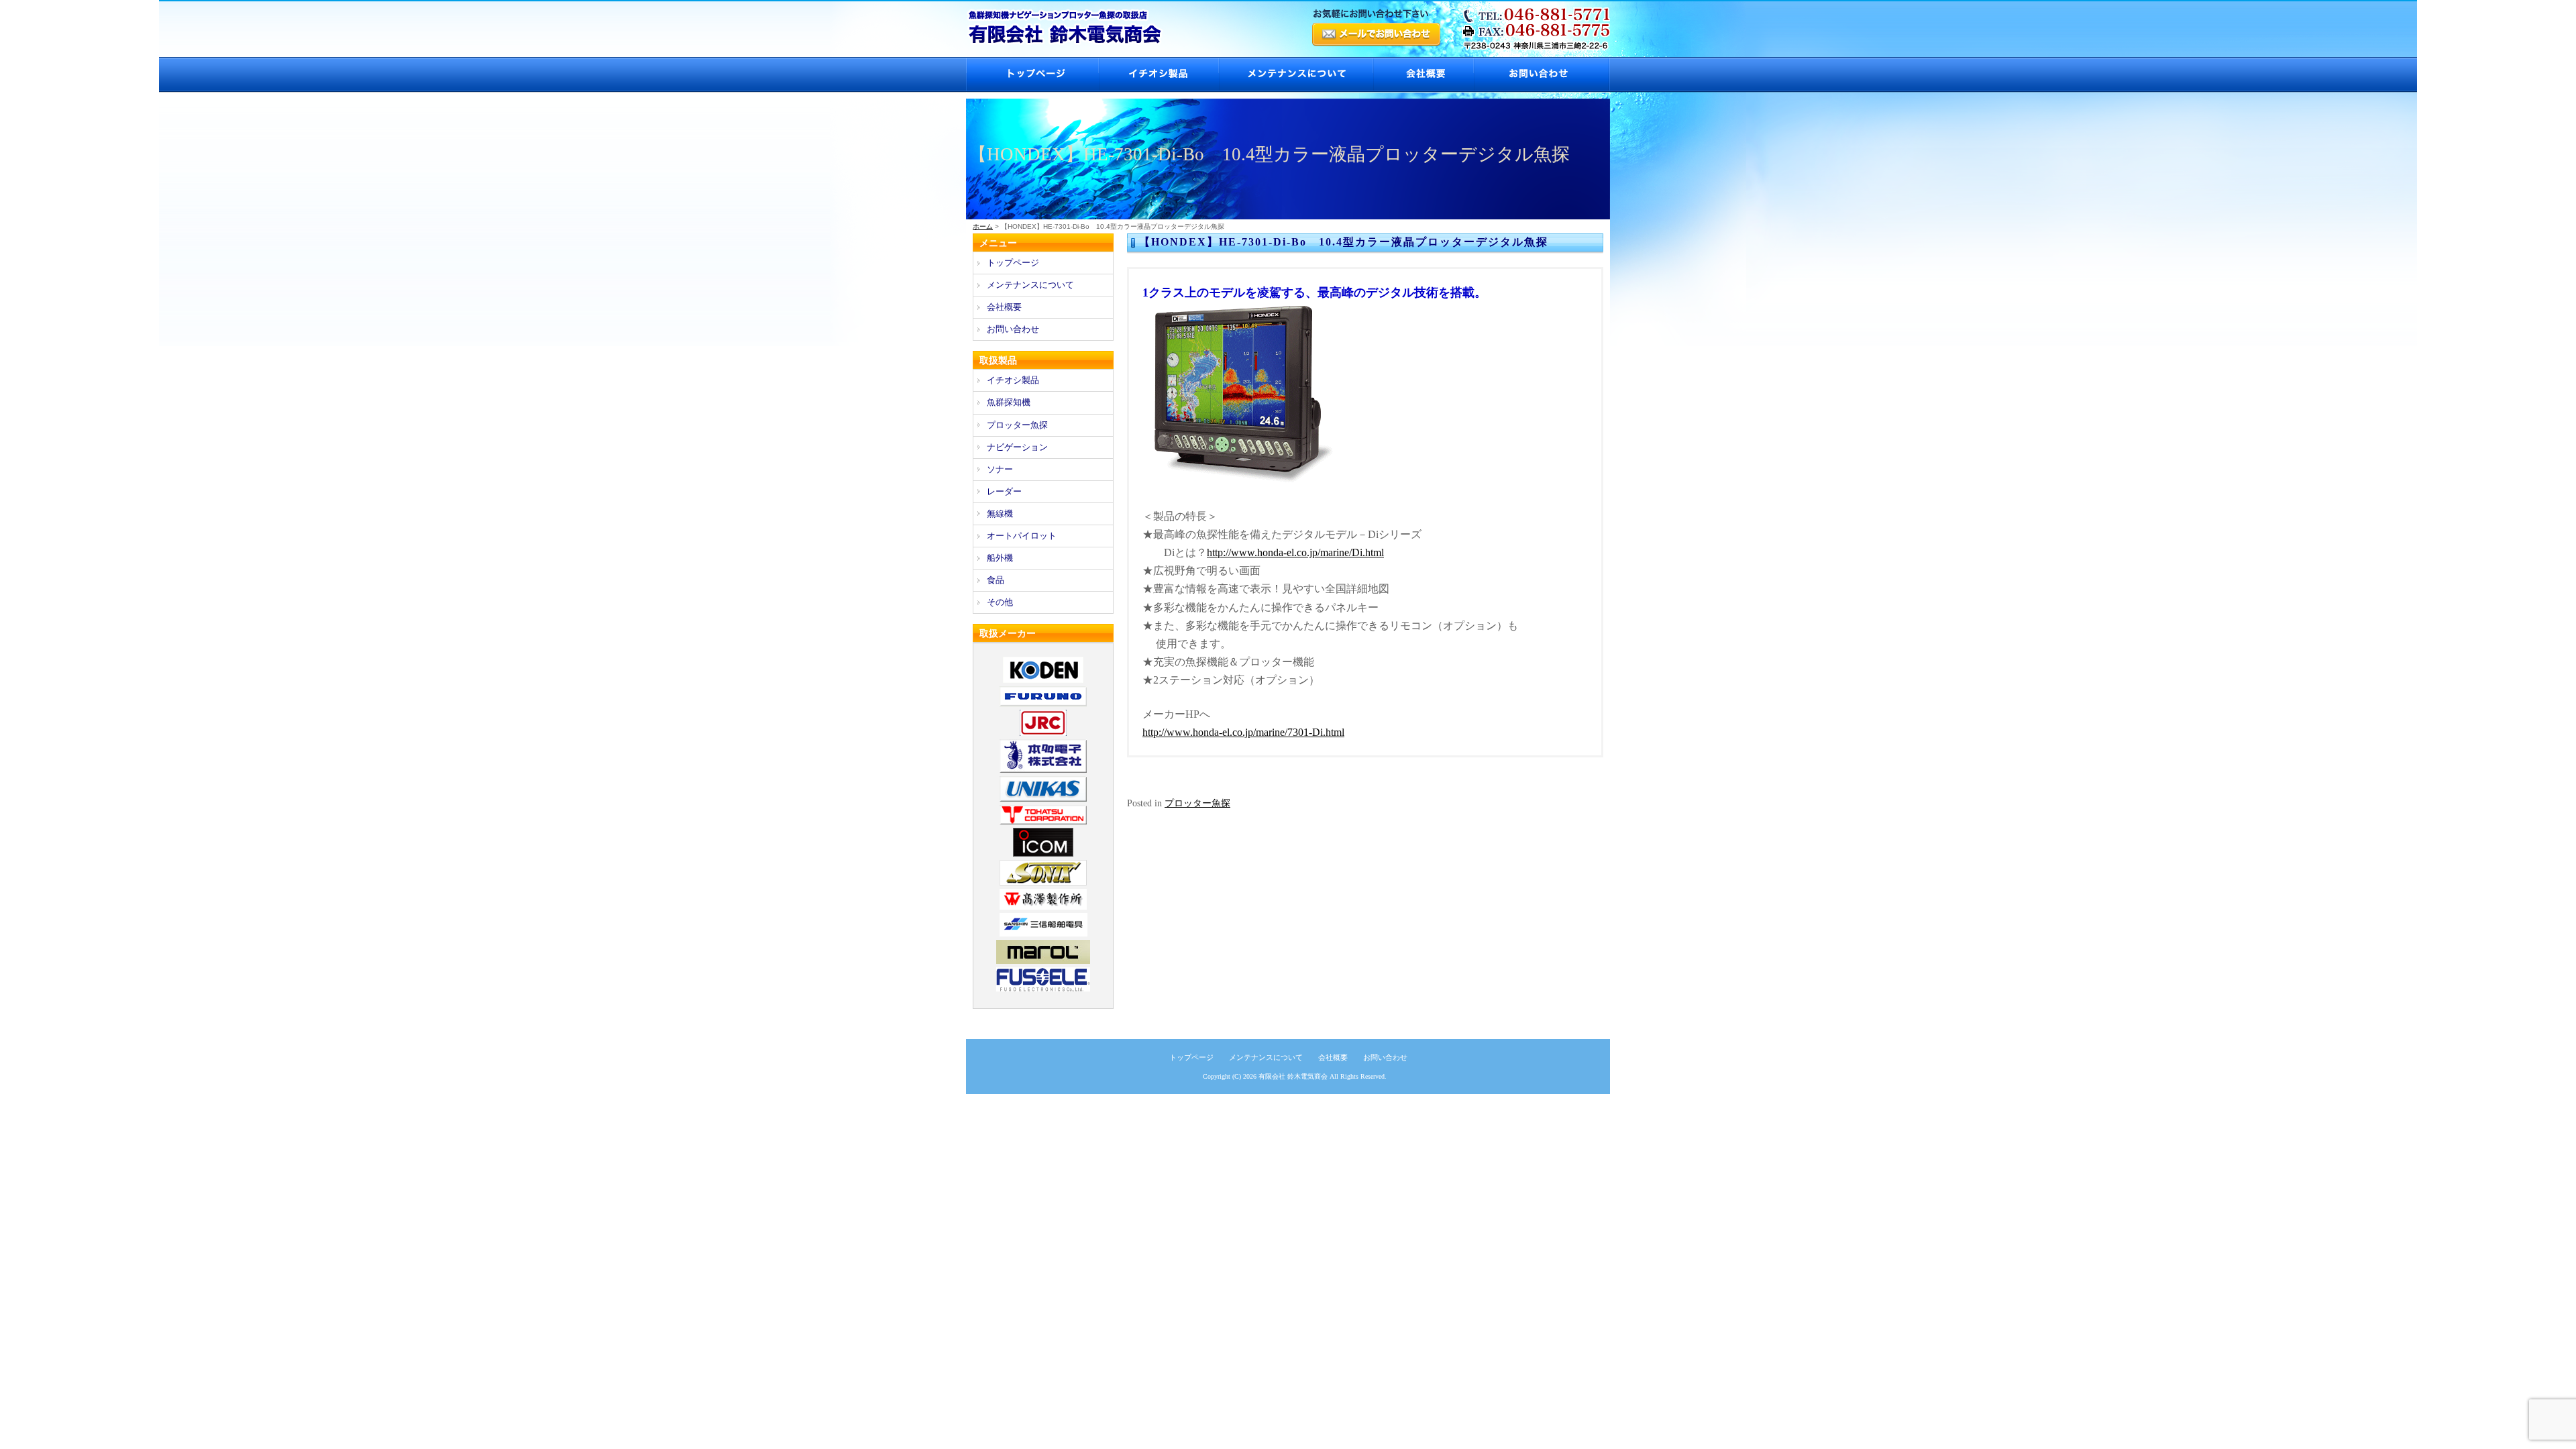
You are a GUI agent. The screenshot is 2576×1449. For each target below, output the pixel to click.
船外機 (1000, 558)
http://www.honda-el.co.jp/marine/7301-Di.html (1243, 732)
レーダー (1004, 491)
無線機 (1000, 514)
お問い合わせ (1542, 75)
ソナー (1000, 469)
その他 (1000, 602)
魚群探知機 (1009, 402)
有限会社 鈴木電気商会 (1293, 1076)
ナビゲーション (1017, 447)
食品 (996, 580)
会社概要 (1423, 75)
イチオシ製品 (1158, 75)
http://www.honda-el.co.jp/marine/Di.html (1295, 552)
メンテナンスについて (1295, 75)
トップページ (1032, 75)
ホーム (983, 226)
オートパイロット (1022, 536)
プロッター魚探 (1197, 803)
